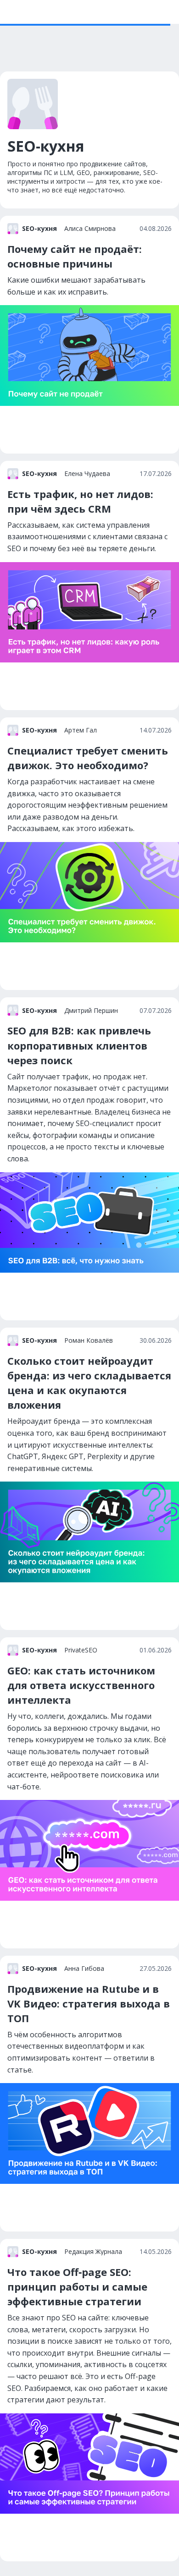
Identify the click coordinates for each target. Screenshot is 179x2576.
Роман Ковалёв (89, 1340)
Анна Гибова (84, 1969)
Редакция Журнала (93, 2252)
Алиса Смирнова (90, 229)
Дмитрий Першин (91, 1011)
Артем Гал (81, 730)
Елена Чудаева (87, 474)
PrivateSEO (81, 1650)
